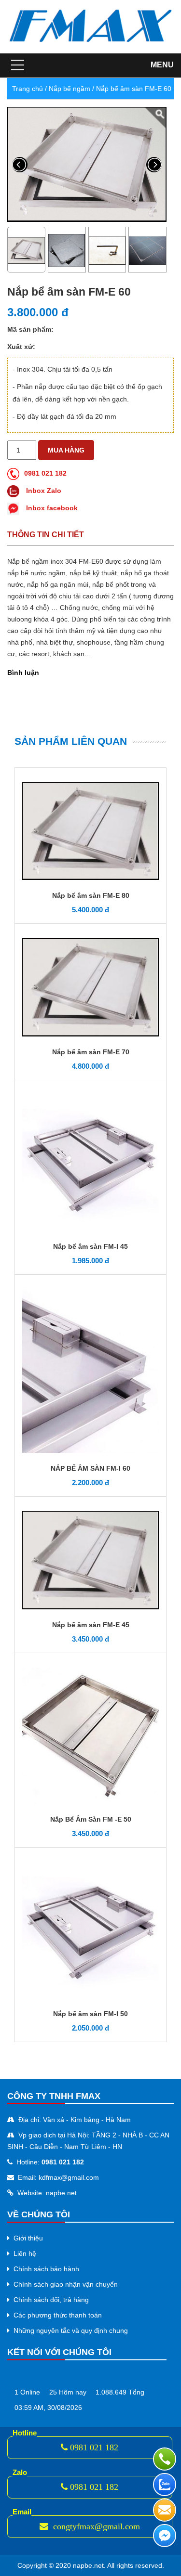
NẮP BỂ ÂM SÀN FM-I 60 (90, 1468)
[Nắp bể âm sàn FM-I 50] (90, 1929)
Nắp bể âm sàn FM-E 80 (91, 895)
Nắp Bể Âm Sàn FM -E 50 (91, 1819)
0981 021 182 (45, 473)
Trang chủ (28, 89)
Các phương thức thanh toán (58, 2315)
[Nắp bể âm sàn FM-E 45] (90, 1559)
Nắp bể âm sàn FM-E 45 (91, 1625)
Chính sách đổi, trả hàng (51, 2300)
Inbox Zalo (43, 491)
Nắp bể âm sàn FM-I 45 (90, 1246)
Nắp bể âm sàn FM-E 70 (91, 1052)
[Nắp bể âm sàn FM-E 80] (90, 830)
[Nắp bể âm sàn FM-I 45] (90, 1162)
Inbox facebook (51, 508)
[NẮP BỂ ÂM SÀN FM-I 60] (90, 1371)
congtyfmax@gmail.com (95, 2526)
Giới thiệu (28, 2238)
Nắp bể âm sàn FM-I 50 (90, 2014)
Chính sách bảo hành (46, 2269)
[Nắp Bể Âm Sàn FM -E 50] (90, 1735)
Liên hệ (25, 2253)
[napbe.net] (90, 26)
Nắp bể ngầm (70, 89)
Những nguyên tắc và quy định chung (71, 2330)
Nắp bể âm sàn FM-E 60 (134, 89)
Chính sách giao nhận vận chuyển (66, 2284)
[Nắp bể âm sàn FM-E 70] (90, 987)
